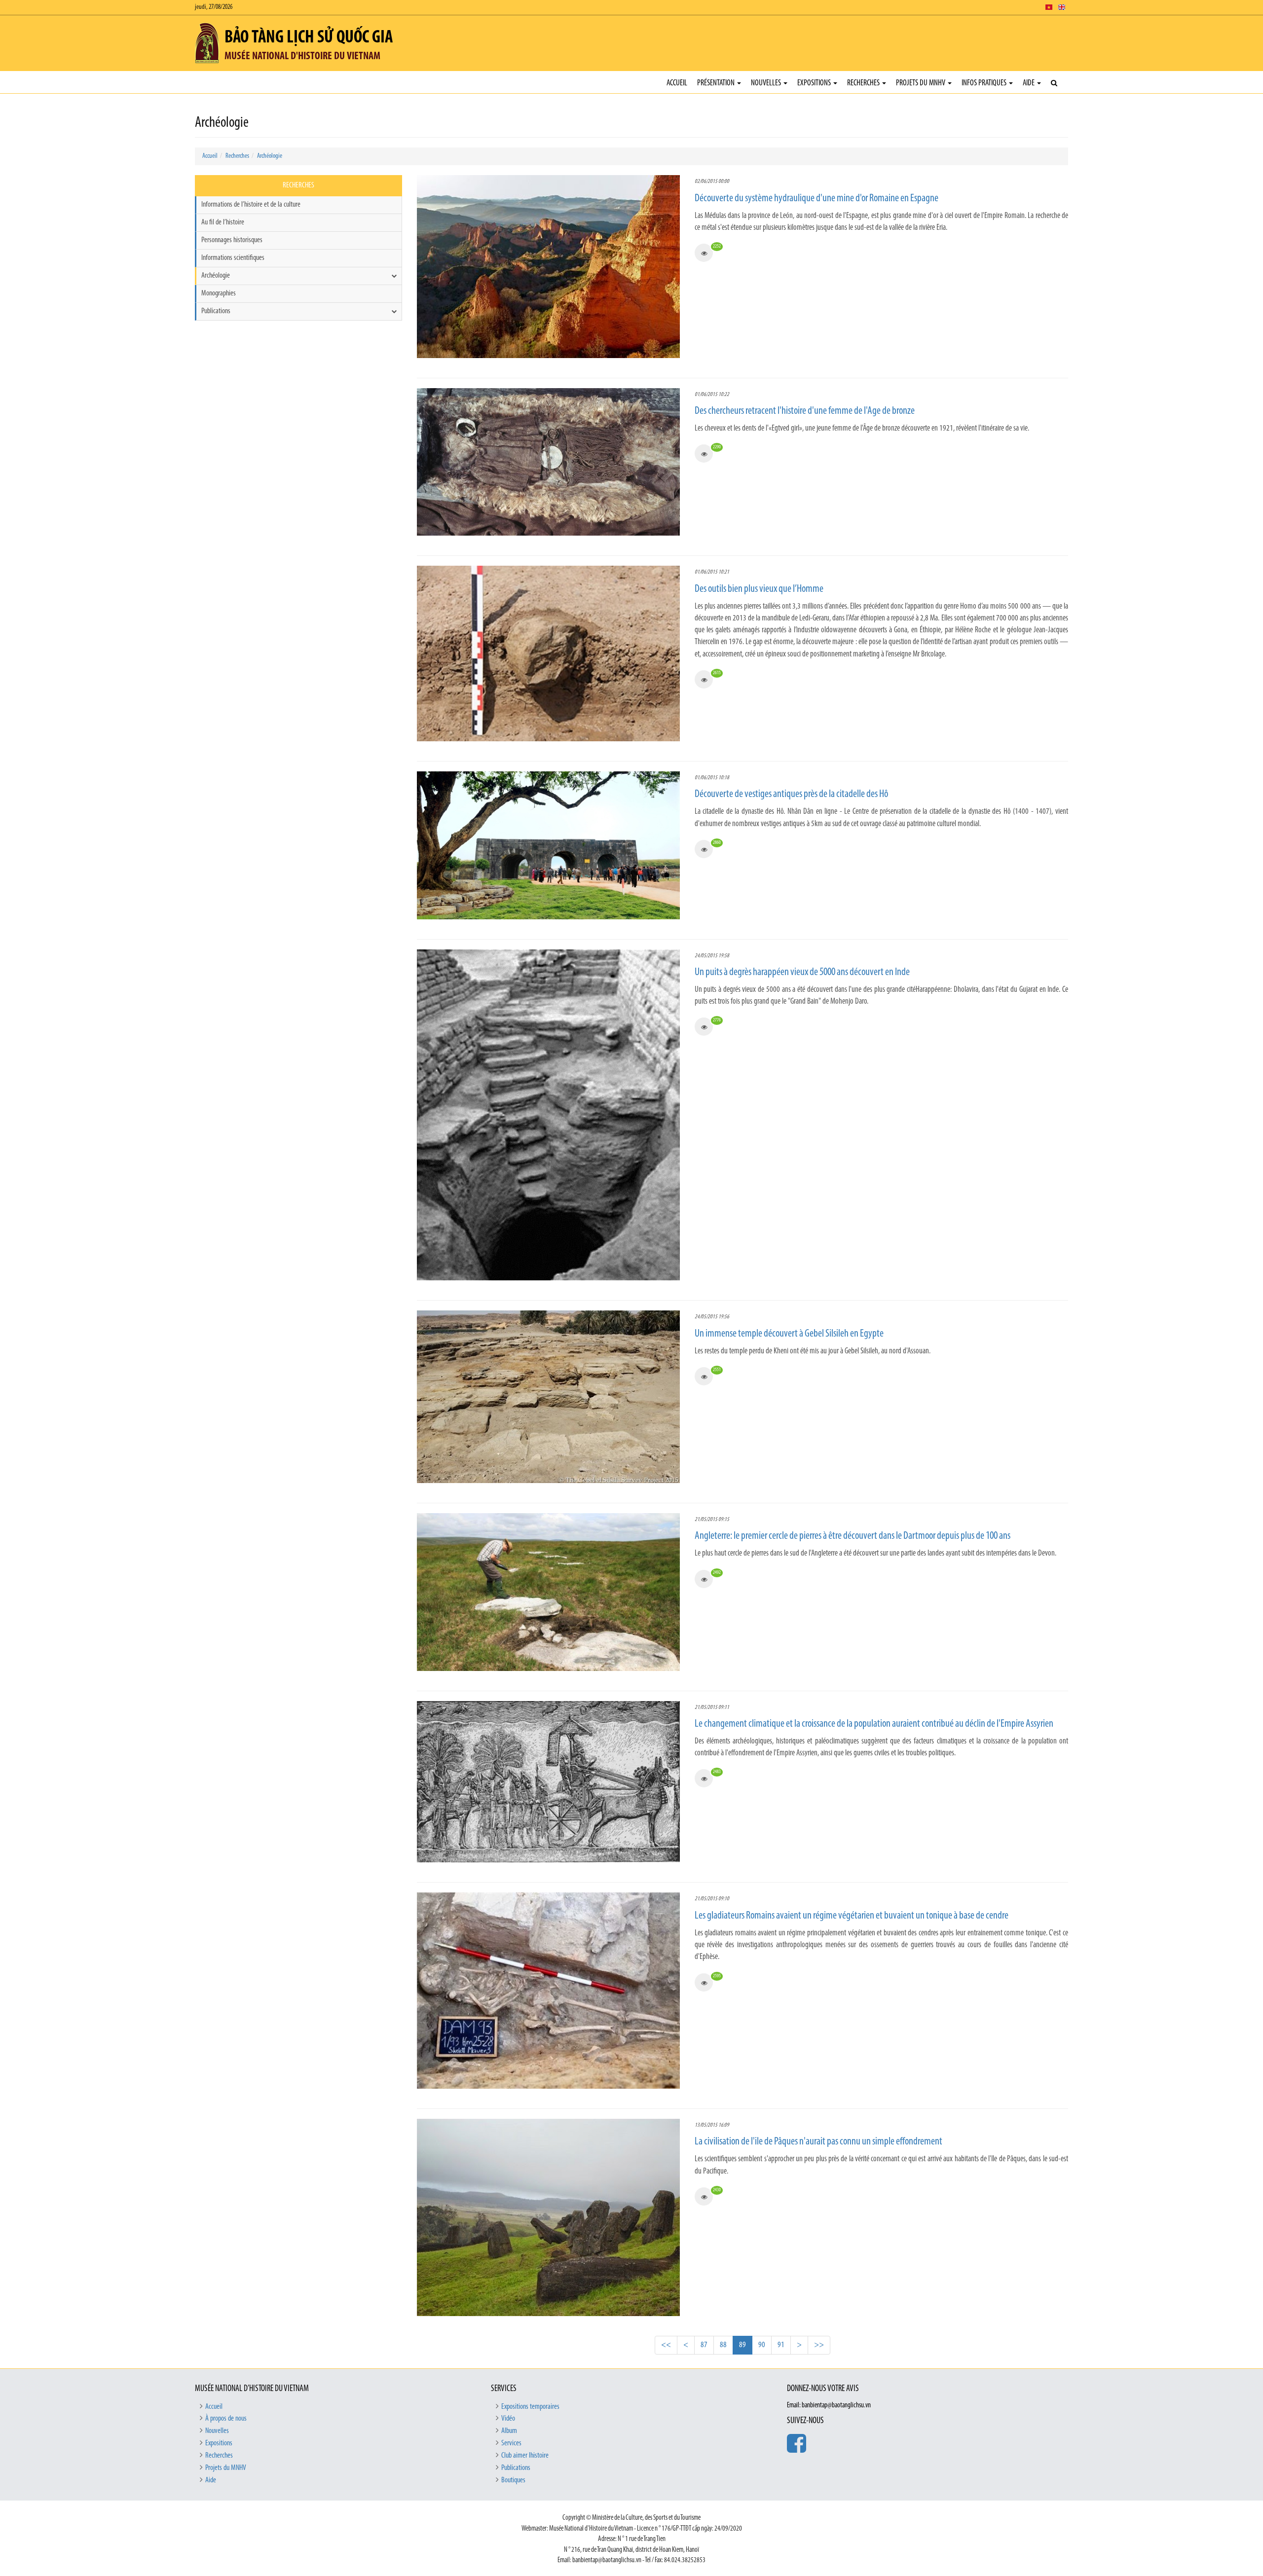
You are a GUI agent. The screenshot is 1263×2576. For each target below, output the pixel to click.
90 (762, 2345)
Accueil (677, 83)
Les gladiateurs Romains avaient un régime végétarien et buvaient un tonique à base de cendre (852, 1916)
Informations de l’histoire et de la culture (251, 205)
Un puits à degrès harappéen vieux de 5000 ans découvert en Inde (802, 972)
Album (509, 2431)
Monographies (219, 293)
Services (511, 2443)
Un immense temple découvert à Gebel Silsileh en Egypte (789, 1334)
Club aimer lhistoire (525, 2456)
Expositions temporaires (530, 2407)
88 (723, 2345)
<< (666, 2345)
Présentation (717, 83)
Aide (1029, 83)
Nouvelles (767, 83)
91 (781, 2345)
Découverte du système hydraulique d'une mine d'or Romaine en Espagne (817, 199)
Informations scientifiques (233, 258)
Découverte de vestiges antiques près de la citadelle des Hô (791, 794)
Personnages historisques (232, 240)
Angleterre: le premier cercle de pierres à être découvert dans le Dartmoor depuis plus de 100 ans (853, 1536)
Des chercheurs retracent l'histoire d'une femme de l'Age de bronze (805, 411)
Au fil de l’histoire (223, 222)
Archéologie (270, 156)
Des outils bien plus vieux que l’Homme (759, 589)
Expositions (815, 83)
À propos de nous (226, 2419)
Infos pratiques (985, 83)
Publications (216, 311)
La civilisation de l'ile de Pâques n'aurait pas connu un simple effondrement (818, 2142)
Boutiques (513, 2480)
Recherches (864, 83)
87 (704, 2345)
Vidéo (508, 2419)
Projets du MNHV (921, 83)
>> (819, 2345)
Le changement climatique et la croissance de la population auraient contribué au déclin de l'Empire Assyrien (874, 1724)
